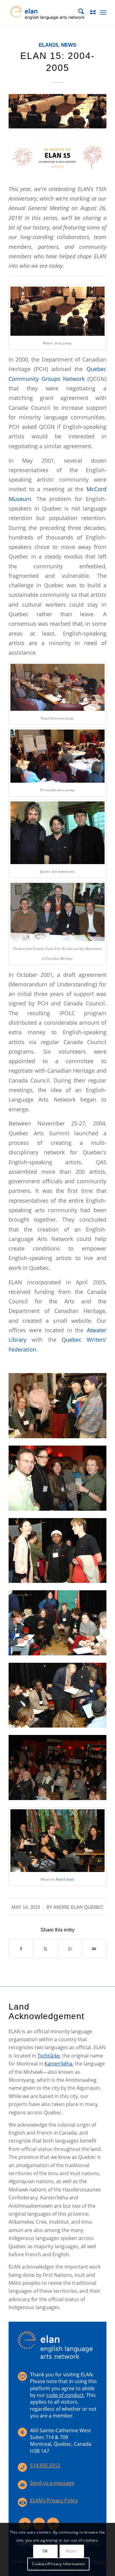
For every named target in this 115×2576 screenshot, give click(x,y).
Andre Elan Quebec (79, 1907)
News (69, 45)
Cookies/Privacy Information (58, 2564)
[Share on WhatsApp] (70, 1949)
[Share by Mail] (94, 1949)
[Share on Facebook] (21, 1949)
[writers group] (57, 111)
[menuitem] (78, 12)
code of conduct (65, 2395)
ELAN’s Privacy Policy (54, 2500)
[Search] (78, 12)
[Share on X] (45, 1949)
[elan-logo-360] (48, 12)
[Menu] (103, 12)
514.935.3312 (45, 2465)
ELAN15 (48, 45)
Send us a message (52, 2483)
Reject (72, 2551)
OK (45, 2551)
